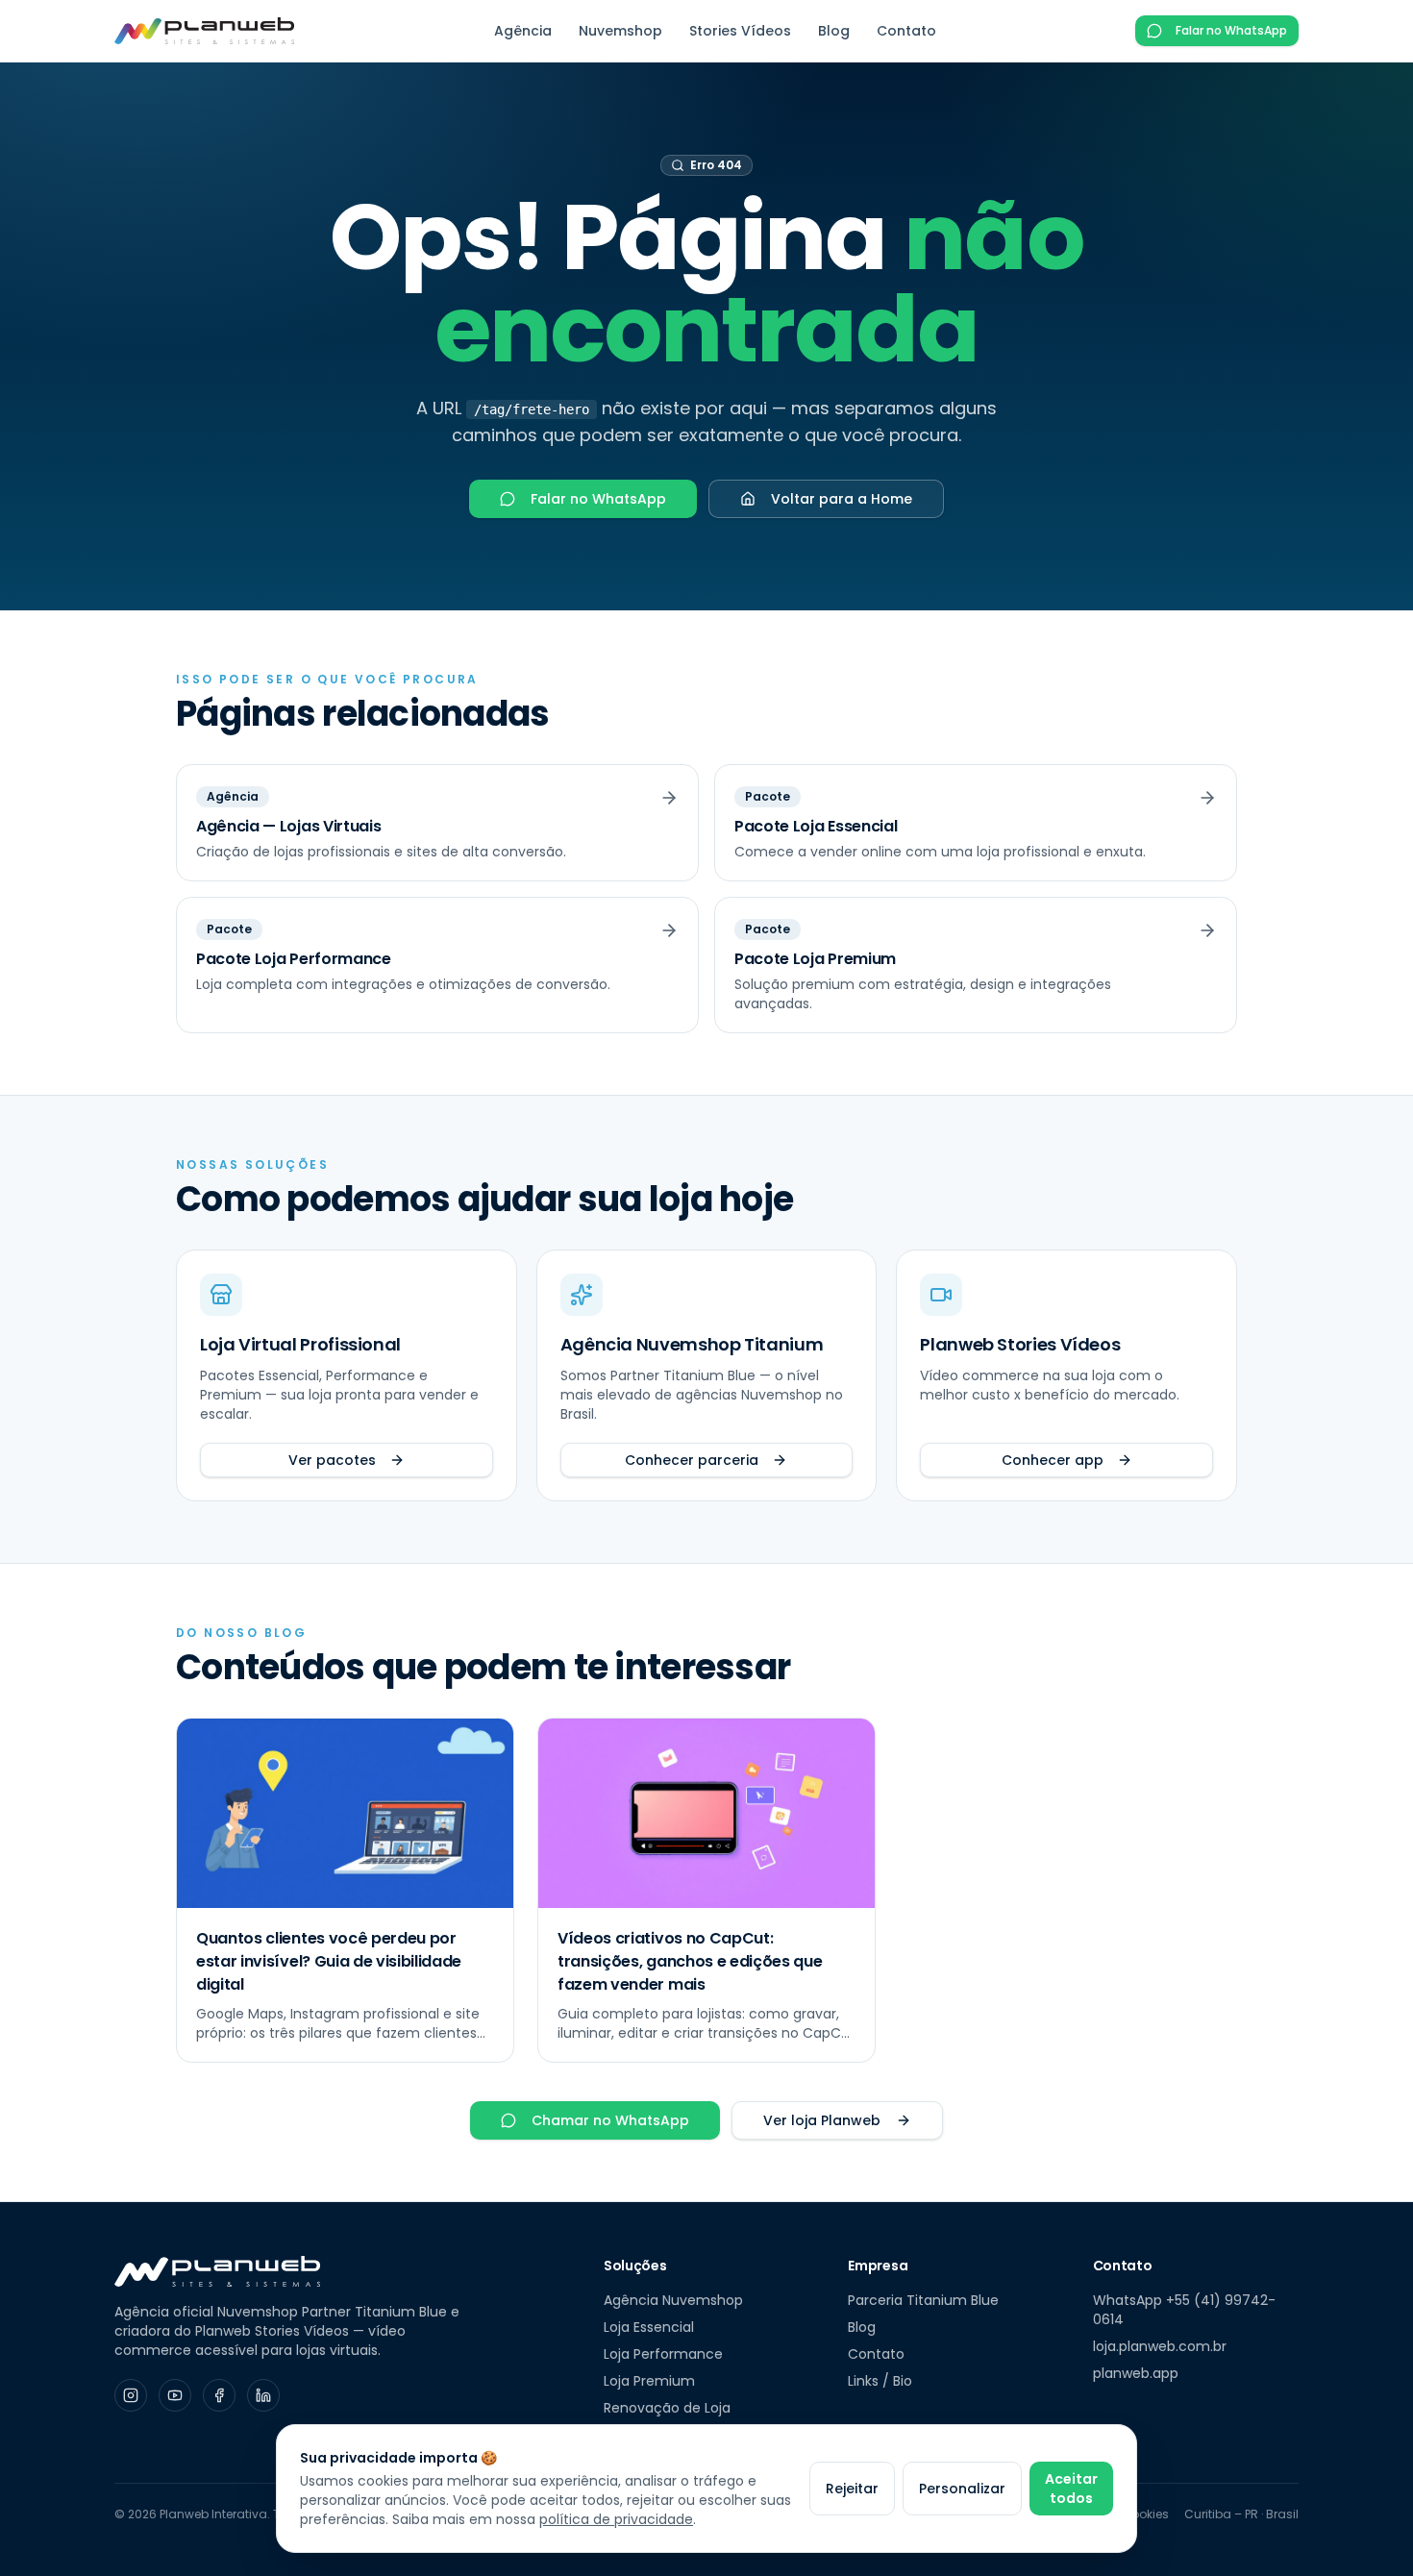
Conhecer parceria (692, 1460)
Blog (834, 31)
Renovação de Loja (667, 2408)
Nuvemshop (620, 31)
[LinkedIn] (263, 2395)
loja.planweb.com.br (1160, 2346)
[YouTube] (175, 2395)
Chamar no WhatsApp (610, 2120)
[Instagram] (131, 2395)
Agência (523, 31)
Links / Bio (880, 2381)
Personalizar (962, 2489)
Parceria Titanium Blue (923, 2300)
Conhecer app (1053, 1460)
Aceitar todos (1071, 2489)
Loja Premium (649, 2381)
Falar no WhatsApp (1231, 30)
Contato (906, 31)
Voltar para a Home (842, 499)
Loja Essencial (649, 2327)
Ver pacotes (332, 1460)
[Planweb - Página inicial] (204, 31)
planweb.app (1136, 2373)
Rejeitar (852, 2489)
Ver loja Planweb (822, 2120)
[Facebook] (219, 2395)
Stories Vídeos (740, 31)
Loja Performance (663, 2354)
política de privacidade (616, 2519)
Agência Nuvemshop (673, 2300)
